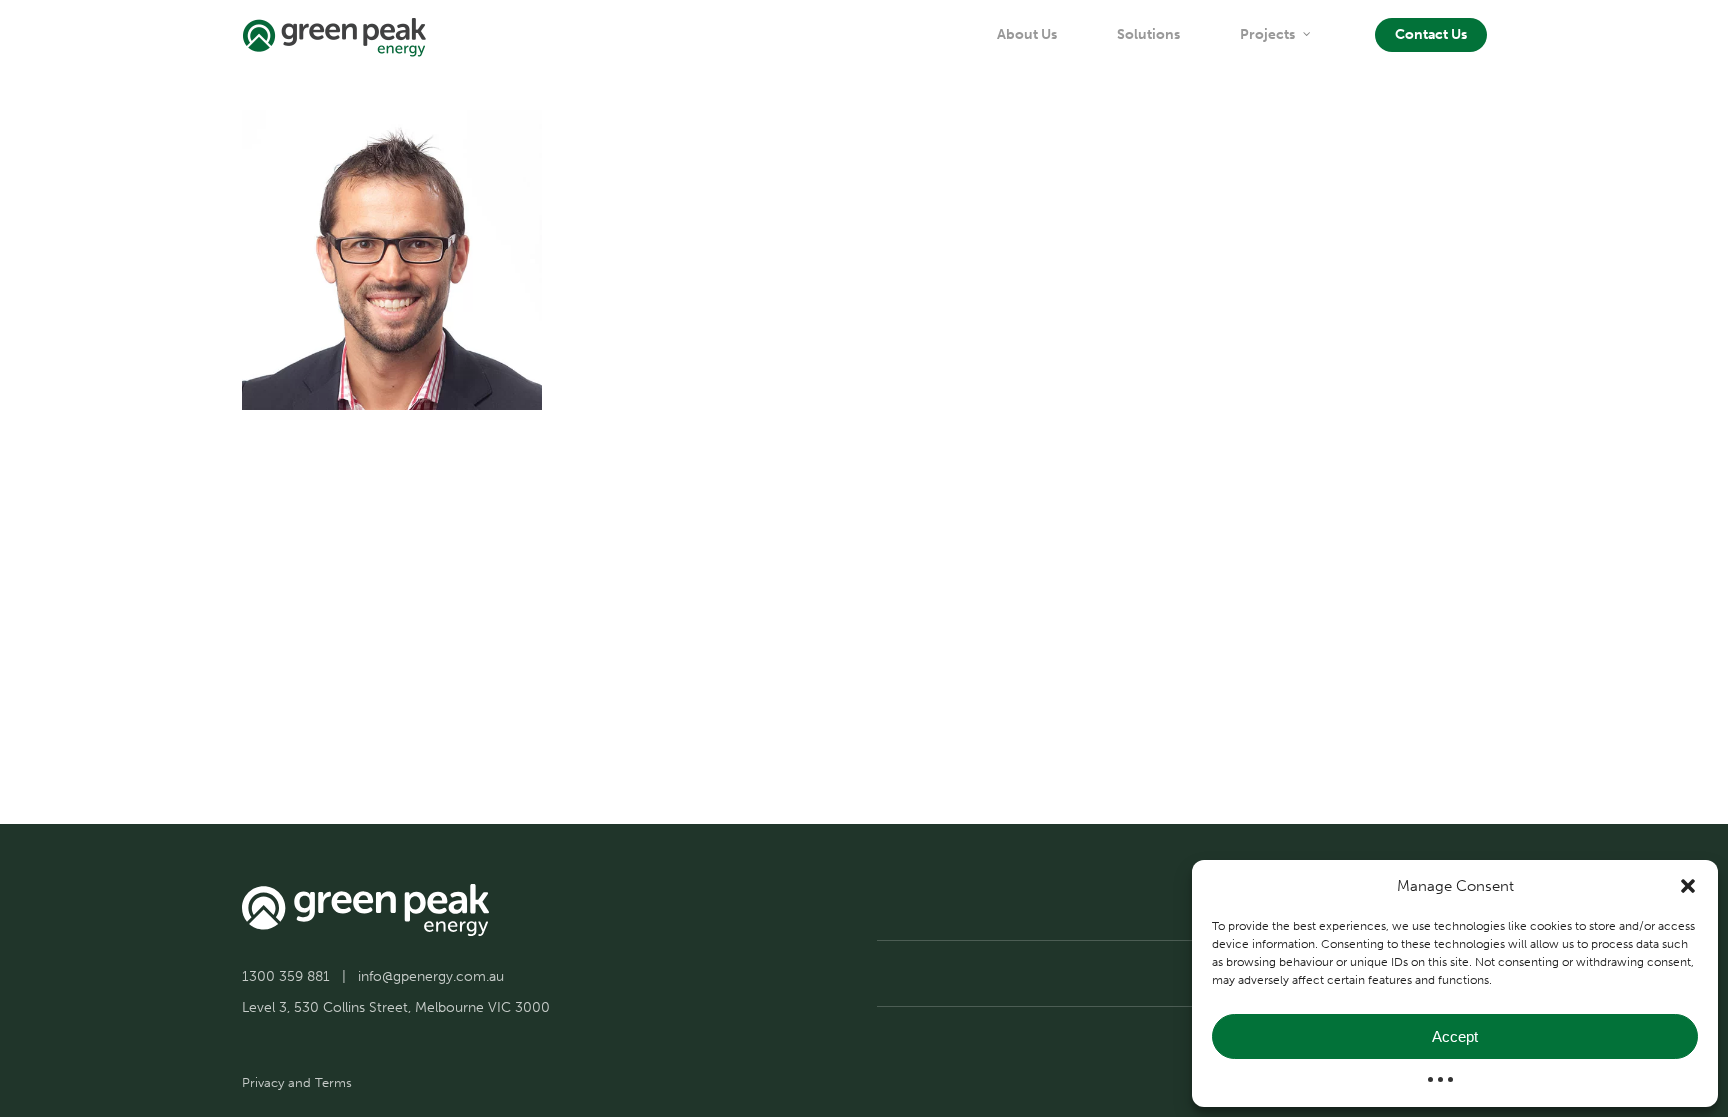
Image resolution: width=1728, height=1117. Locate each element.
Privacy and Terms (297, 1082)
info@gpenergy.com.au (431, 976)
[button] (1688, 886)
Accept (1455, 1036)
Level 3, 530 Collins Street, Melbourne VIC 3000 (396, 1007)
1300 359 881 (286, 976)
